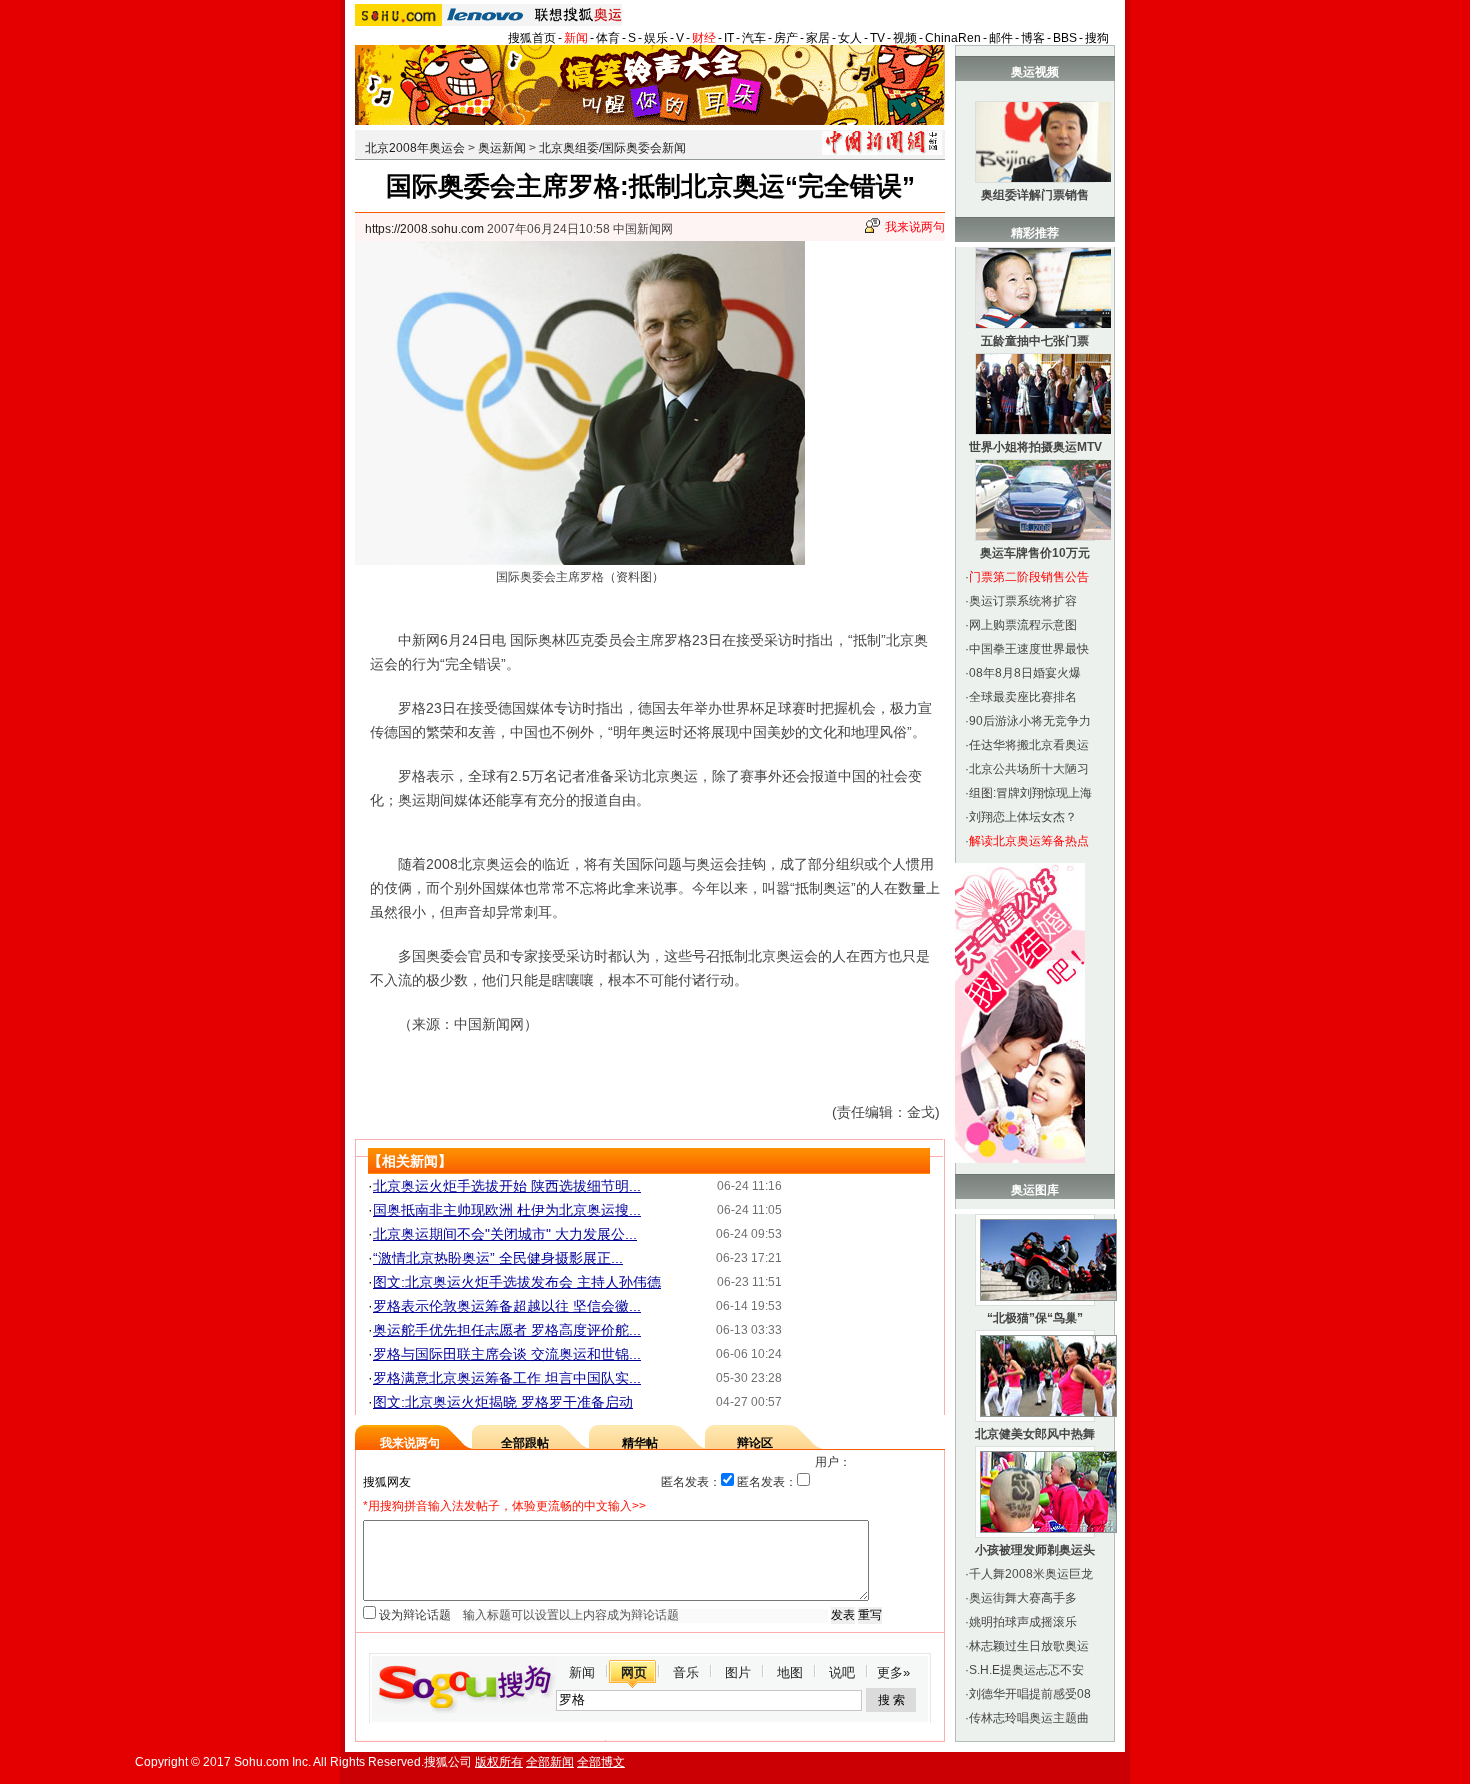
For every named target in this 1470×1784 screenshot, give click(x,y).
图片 (738, 1672)
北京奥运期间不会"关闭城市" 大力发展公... (505, 1234)
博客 (1033, 38)
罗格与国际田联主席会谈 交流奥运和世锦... (507, 1354)
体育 (608, 38)
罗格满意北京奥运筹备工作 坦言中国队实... (507, 1378)
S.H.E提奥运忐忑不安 (1026, 1670)
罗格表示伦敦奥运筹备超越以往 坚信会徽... (507, 1306)
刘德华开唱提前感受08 (1030, 1694)
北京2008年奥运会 (415, 148)
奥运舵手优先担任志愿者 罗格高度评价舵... (507, 1330)
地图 (790, 1672)
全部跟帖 (525, 1443)
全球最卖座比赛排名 (1023, 697)
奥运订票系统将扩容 (1023, 601)
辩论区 (755, 1443)
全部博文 (601, 1762)
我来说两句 (915, 227)
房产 (786, 38)
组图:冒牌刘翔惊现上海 (1030, 793)
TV (877, 38)
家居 (818, 38)
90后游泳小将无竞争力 (1030, 721)
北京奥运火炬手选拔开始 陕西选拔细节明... (507, 1186)
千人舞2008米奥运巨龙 (1031, 1574)
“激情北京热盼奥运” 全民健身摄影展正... (498, 1258)
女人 (850, 38)
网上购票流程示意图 (1023, 625)
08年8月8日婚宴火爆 (1025, 673)
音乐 (686, 1672)
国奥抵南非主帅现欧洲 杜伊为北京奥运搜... (507, 1210)
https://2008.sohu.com (424, 229)
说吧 (842, 1672)
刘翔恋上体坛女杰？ (1023, 817)
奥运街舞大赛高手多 (1023, 1598)
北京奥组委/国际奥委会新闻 (612, 148)
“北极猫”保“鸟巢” (1035, 1318)
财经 (704, 38)
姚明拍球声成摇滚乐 (1023, 1622)
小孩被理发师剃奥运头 (1035, 1550)
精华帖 (640, 1443)
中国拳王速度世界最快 (1029, 649)
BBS (1065, 38)
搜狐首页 (532, 38)
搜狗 (1097, 38)
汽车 (754, 38)
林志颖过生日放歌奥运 (1029, 1646)
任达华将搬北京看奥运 (1029, 745)
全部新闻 (550, 1762)
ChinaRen (953, 38)
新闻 (576, 38)
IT (729, 38)
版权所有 (499, 1762)
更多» (893, 1672)
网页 (634, 1672)
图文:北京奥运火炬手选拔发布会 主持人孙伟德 (517, 1282)
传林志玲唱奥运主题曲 (1029, 1718)
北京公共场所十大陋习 (1029, 769)
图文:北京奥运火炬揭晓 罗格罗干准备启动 (503, 1402)
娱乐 (656, 38)
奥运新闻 (502, 148)
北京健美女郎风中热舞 (1035, 1434)
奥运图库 (1035, 1190)
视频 (905, 38)
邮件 (1001, 38)
